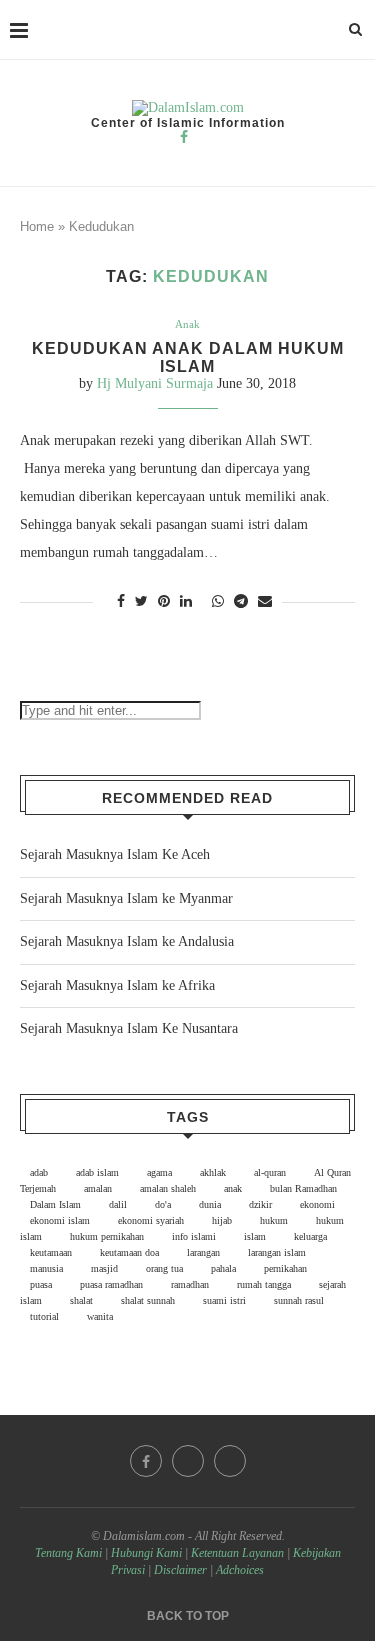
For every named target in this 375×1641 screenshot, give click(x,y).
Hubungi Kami (146, 1553)
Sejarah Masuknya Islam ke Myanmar (126, 898)
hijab (222, 1220)
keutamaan (51, 1252)
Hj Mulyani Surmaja (155, 383)
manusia (46, 1268)
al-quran (270, 1172)
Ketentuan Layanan (237, 1553)
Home (37, 226)
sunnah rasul (299, 1300)
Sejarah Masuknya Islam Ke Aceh (115, 854)
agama (159, 1172)
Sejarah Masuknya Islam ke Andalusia (127, 941)
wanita (100, 1316)
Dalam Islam (55, 1204)
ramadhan (190, 1284)
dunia (210, 1204)
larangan (203, 1252)
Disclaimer (180, 1570)
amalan (98, 1188)
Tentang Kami (70, 1553)
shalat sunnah (148, 1300)
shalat (81, 1300)
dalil (118, 1204)
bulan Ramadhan (303, 1188)
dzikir (260, 1204)
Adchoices (240, 1570)
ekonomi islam (60, 1220)
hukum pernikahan (107, 1236)
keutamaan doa (129, 1252)
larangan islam (277, 1252)
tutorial (44, 1316)
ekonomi (317, 1204)
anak (233, 1188)
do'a (163, 1204)
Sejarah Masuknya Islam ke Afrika (117, 985)
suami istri (224, 1300)
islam (255, 1236)
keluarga (310, 1236)
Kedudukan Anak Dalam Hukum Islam (188, 357)
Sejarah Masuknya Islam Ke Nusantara (129, 1028)
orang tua (164, 1268)
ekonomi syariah (151, 1220)
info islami (194, 1236)
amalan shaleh (168, 1188)
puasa (41, 1284)
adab (39, 1172)
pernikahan (285, 1268)
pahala (223, 1268)
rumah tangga (264, 1284)
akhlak (213, 1172)
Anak (187, 324)
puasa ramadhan (111, 1284)
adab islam (97, 1172)
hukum (274, 1220)
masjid (104, 1268)
